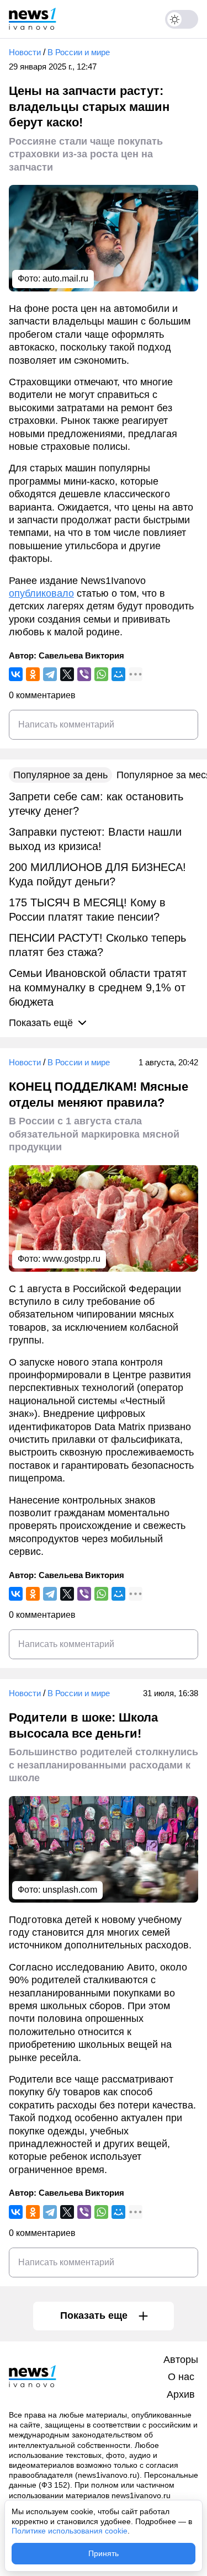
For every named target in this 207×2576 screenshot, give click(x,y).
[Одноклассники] (33, 674)
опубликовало (41, 593)
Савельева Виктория (81, 655)
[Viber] (84, 674)
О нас (181, 2377)
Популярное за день (60, 775)
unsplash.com (70, 1890)
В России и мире (79, 52)
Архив (181, 2394)
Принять (104, 2553)
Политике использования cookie (70, 2531)
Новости (25, 52)
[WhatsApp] (101, 674)
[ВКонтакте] (16, 674)
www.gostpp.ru (71, 1259)
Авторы (181, 2360)
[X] (67, 674)
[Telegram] (50, 674)
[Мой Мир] (118, 674)
